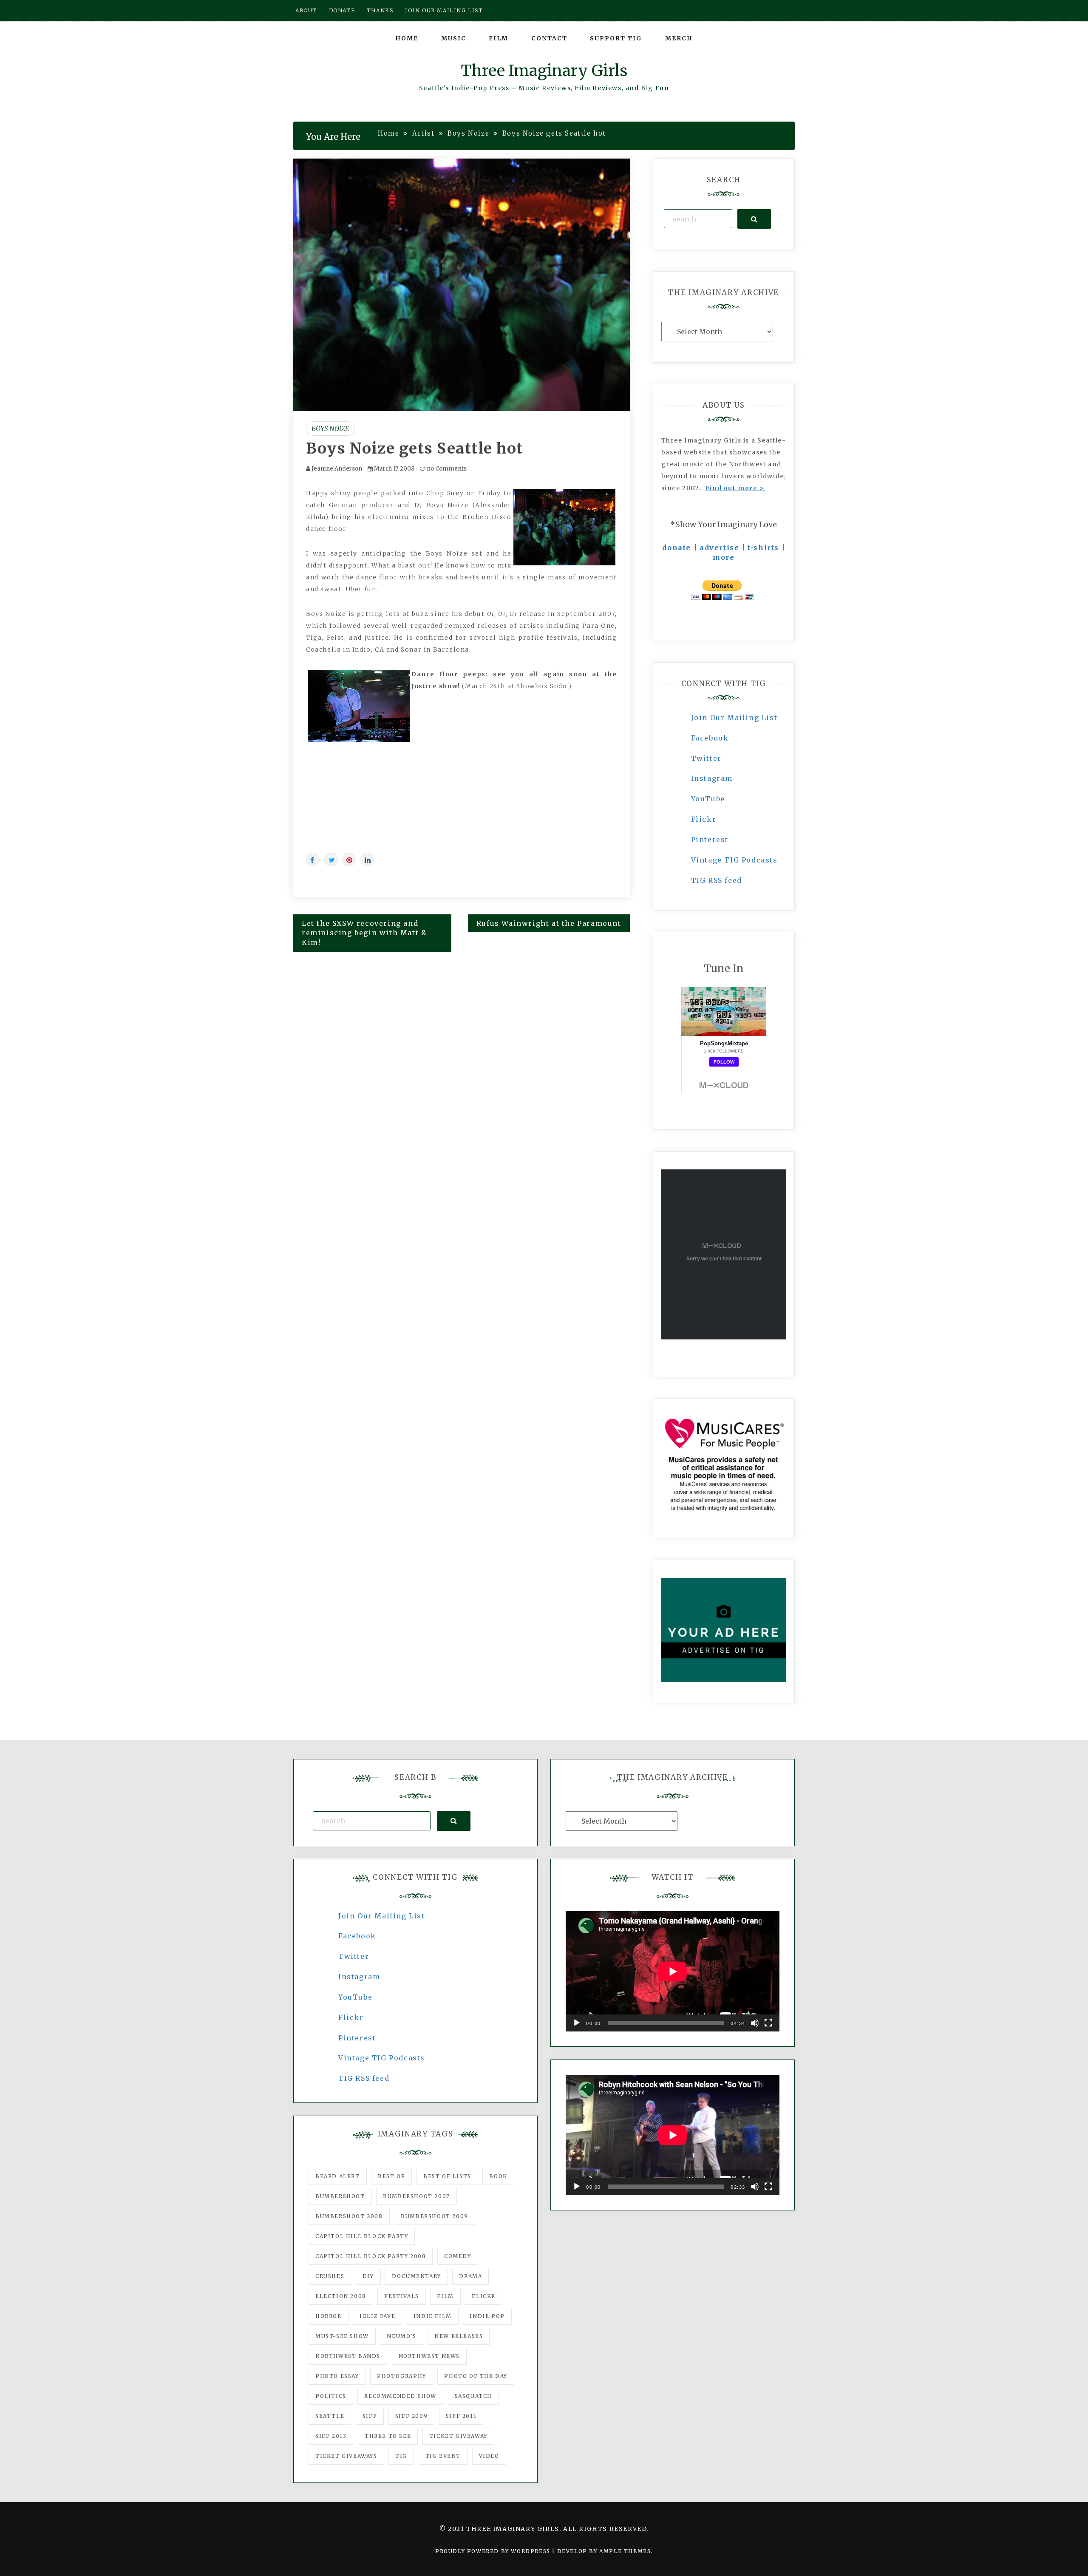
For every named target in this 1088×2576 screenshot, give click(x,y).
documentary (416, 2276)
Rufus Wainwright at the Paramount (549, 923)
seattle (330, 2416)
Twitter (706, 758)
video (489, 2456)
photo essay (337, 2376)
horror (329, 2316)
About (306, 10)
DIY (368, 2276)
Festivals (401, 2296)
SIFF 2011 (461, 2416)
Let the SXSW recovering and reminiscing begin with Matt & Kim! (364, 933)
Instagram (712, 778)
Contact (549, 38)
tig (401, 2456)
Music (454, 38)
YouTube (708, 799)
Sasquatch (473, 2396)
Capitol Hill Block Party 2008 (371, 2256)
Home (407, 38)
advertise (719, 548)
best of (391, 2176)
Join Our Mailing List (734, 718)
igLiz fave (377, 2316)
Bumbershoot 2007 (416, 2196)
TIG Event (443, 2456)
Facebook (710, 738)
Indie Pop (487, 2316)
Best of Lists (447, 2176)
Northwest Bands (348, 2356)
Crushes (330, 2276)
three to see (388, 2436)
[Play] (577, 2023)
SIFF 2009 (411, 2416)
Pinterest (710, 840)
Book (498, 2176)
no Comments (446, 469)
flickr (484, 2296)
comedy (458, 2256)
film (445, 2296)
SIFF (370, 2416)
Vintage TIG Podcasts (734, 860)
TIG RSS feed (717, 880)
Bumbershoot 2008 (349, 2216)
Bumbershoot (340, 2196)
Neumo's (401, 2336)
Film (499, 38)
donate (677, 548)
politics (331, 2396)
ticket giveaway (458, 2436)
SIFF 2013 (331, 2436)
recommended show (400, 2396)
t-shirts (763, 548)
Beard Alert (338, 2176)
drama (470, 2276)
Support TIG (616, 38)
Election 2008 (341, 2296)
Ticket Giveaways (346, 2456)
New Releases (459, 2336)
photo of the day (476, 2376)
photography (402, 2376)
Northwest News (429, 2356)
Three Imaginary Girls (544, 71)
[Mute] (755, 2023)
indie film (433, 2316)
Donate (342, 10)
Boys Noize (330, 428)
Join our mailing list (444, 10)
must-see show (342, 2336)
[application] (673, 1971)
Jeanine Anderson (337, 469)
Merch (679, 38)
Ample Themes (625, 2551)
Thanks (380, 10)
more (724, 557)
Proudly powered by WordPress (494, 2551)
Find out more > (735, 488)
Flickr (704, 819)
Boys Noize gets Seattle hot (415, 448)
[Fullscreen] (768, 2023)
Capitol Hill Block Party (362, 2236)
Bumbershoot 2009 (435, 2216)
